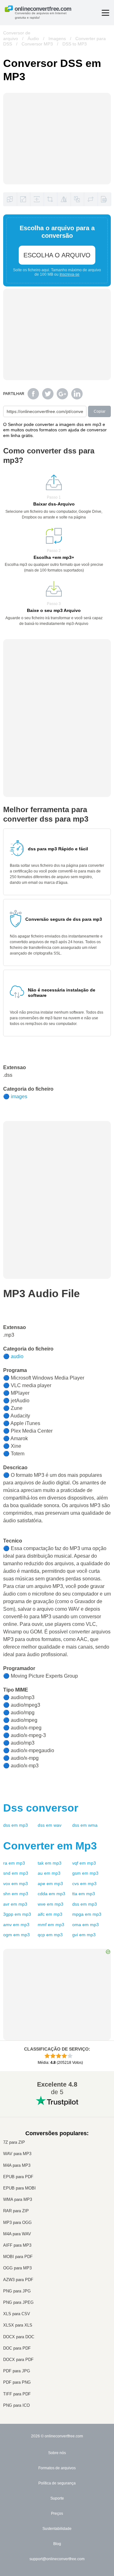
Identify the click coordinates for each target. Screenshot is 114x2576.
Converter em (50, 1846)
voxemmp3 (16, 1884)
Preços (57, 2513)
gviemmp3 (84, 1935)
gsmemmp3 (85, 1873)
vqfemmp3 (84, 1863)
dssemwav (50, 1825)
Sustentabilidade (57, 2529)
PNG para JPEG (18, 2302)
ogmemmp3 (16, 1935)
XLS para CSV (17, 2314)
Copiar (100, 411)
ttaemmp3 (84, 1894)
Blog (57, 2544)
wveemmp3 (51, 1904)
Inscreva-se (70, 274)
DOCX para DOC (19, 2337)
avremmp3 (15, 1904)
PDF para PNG (17, 2382)
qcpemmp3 (50, 1935)
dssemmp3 (16, 1825)
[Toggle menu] (105, 13)
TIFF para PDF (17, 2394)
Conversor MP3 (37, 44)
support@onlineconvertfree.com (57, 2559)
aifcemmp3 (50, 1914)
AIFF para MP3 (17, 2245)
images (19, 1096)
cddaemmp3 (51, 1894)
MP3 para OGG (17, 2223)
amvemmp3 (16, 1925)
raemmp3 (14, 1863)
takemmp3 (50, 1863)
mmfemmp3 (51, 1925)
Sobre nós (57, 2453)
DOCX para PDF (18, 2360)
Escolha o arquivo (57, 255)
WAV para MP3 (17, 2154)
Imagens (57, 39)
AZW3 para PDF (18, 2280)
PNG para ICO (16, 2405)
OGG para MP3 (17, 2268)
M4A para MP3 (17, 2165)
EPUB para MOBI (19, 2188)
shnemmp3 (16, 1894)
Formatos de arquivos (57, 2468)
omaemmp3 (85, 1925)
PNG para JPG (17, 2291)
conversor (41, 1808)
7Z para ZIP (14, 2142)
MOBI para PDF (18, 2257)
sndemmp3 (16, 1873)
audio (17, 1356)
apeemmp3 (50, 1884)
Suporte (57, 2498)
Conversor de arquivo (17, 36)
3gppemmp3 (17, 1914)
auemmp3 (49, 1873)
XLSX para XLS (18, 2325)
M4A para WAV (17, 2234)
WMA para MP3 (18, 2199)
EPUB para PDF (18, 2177)
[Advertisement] (57, 679)
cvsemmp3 (84, 1884)
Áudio (33, 39)
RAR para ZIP (16, 2211)
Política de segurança (57, 2483)
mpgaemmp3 (87, 1914)
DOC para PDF (17, 2348)
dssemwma (85, 1825)
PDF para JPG (17, 2371)
